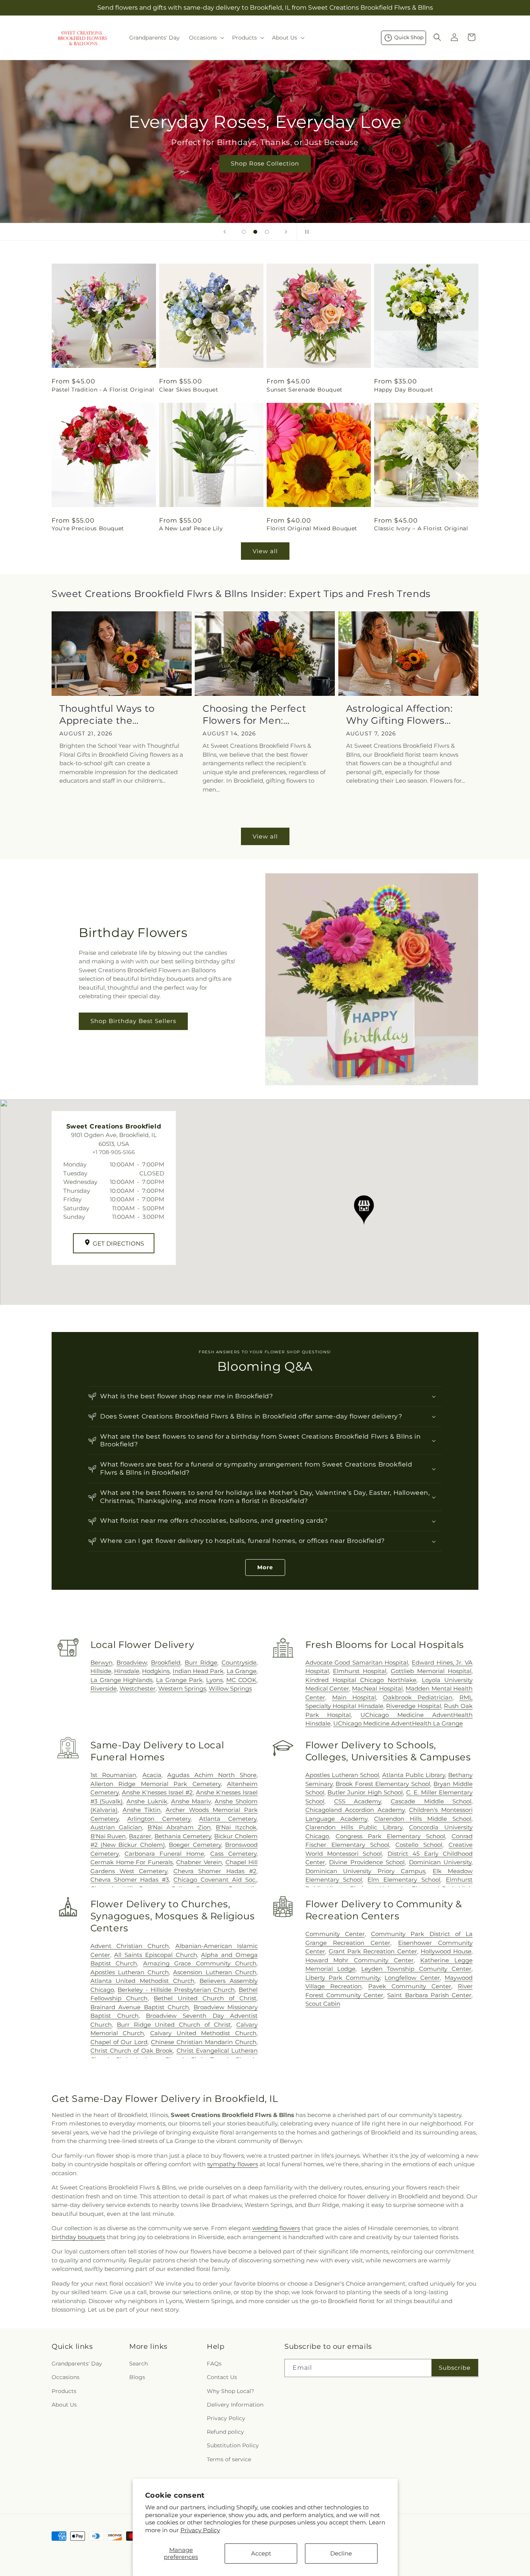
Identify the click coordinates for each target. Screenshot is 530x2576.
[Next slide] (286, 232)
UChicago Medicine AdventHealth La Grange (398, 1723)
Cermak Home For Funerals (132, 1862)
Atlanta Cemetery (228, 1819)
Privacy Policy (200, 2530)
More (265, 1567)
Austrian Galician (116, 1827)
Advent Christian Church (130, 1946)
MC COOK (241, 1680)
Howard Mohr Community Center (360, 1960)
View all (265, 551)
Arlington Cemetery (159, 1819)
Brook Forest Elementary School (383, 1784)
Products (64, 2391)
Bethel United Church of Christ (205, 1998)
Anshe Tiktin (142, 1810)
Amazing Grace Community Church (200, 1963)
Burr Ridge (201, 1662)
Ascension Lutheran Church (215, 1972)
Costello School (419, 1845)
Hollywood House (446, 1951)
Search (139, 2364)
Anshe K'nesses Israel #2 (157, 1792)
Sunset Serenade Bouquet (305, 389)
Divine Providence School (367, 1862)
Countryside (239, 1662)
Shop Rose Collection (265, 163)
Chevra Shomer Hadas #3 (130, 1880)
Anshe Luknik (147, 1801)
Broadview (132, 1662)
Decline (341, 2553)
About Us (64, 2405)
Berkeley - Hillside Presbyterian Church (176, 1990)
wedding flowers (276, 2228)
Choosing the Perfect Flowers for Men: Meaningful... (254, 715)
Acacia (152, 1775)
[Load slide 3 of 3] (267, 232)
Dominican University (440, 1862)
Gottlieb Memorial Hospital (431, 1671)
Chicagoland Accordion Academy (355, 1810)
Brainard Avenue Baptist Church (140, 2007)
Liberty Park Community (343, 1978)
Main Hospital (354, 1697)
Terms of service (229, 2459)
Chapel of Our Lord (119, 2042)
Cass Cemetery (233, 1854)
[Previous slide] (225, 232)
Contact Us (222, 2377)
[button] (206, 38)
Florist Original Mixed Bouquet (312, 528)
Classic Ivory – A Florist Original (421, 528)
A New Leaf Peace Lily (191, 528)
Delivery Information (235, 2405)
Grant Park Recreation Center (373, 1951)
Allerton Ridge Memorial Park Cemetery (156, 1784)
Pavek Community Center (410, 1986)
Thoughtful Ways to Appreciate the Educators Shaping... (109, 715)
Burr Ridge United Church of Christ (174, 2025)
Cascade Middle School (431, 1801)
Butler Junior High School (365, 1792)
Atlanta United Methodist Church (142, 1981)
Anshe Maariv (191, 1801)
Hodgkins (156, 1671)
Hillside (101, 1671)
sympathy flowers (233, 2164)
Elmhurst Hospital (360, 1671)
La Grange (242, 1671)
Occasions (66, 2377)
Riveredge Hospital (414, 1706)
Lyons (214, 1680)
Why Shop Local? (230, 2391)
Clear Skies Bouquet (189, 389)
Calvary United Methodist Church (203, 2033)
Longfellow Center (412, 1978)
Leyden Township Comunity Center (416, 1969)
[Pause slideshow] (305, 232)
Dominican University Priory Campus (365, 1871)
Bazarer (140, 1836)
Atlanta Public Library (414, 1775)
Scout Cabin (323, 2004)
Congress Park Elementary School (390, 1836)
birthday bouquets (78, 2237)
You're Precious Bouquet (88, 528)
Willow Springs (230, 1688)
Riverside (104, 1688)
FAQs (214, 2364)
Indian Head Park (198, 1671)
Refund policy (225, 2432)
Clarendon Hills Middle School (423, 1819)
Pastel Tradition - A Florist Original (103, 389)
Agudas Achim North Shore (212, 1775)
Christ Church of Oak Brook (132, 2051)
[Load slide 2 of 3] (255, 232)
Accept (261, 2553)
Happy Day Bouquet (404, 389)
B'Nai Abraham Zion (179, 1827)
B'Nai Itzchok (236, 1827)
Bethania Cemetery (183, 1836)
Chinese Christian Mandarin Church (204, 2042)
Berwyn (101, 1662)
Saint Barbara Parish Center (429, 1995)
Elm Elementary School (404, 1880)
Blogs (137, 2377)
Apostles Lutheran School (342, 1775)
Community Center (335, 1934)
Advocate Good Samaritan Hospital (357, 1662)
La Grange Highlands (122, 1680)
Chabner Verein (199, 1862)
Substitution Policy (233, 2445)
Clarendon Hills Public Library (354, 1827)
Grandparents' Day (77, 2364)
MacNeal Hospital (377, 1688)
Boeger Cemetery (195, 1845)
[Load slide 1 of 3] (244, 232)
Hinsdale (127, 1671)
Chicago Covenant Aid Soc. (215, 1880)
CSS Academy (358, 1801)
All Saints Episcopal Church (155, 1955)
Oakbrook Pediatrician (418, 1697)
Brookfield (166, 1662)
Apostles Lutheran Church (130, 1972)
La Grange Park (179, 1680)
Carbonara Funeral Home (165, 1854)
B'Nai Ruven (108, 1836)
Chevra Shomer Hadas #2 (215, 1871)
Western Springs (182, 1688)
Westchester (138, 1688)
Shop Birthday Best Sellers (133, 1021)
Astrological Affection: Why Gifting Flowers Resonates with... (399, 715)
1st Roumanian (113, 1775)
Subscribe (455, 2368)
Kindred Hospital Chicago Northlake (361, 1680)
